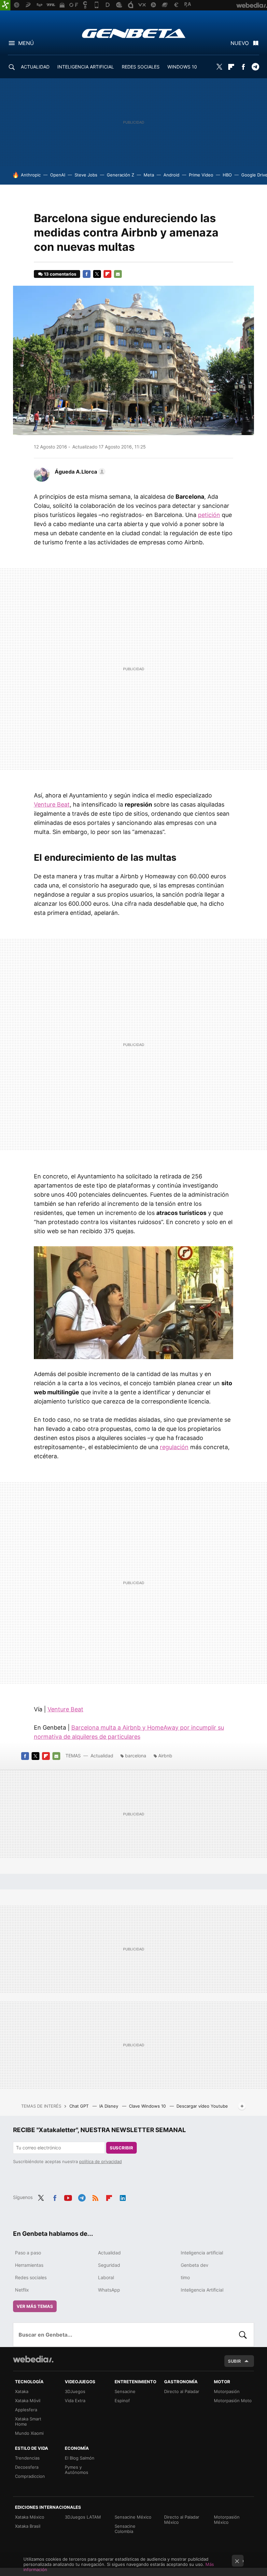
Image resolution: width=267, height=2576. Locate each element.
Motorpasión (227, 2391)
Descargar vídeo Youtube (202, 2106)
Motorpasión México (227, 2520)
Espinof (122, 2401)
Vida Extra (75, 2401)
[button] (79, 472)
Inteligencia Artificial (202, 2290)
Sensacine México (133, 2517)
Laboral (106, 2277)
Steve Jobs (86, 175)
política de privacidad (100, 2161)
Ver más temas (35, 2306)
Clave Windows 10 (148, 2106)
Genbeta (134, 33)
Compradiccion (30, 2476)
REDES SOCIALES (141, 67)
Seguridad (109, 2265)
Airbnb (165, 1756)
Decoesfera (27, 2467)
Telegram (255, 67)
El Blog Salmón (80, 2458)
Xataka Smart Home (28, 2421)
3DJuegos (75, 2391)
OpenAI (58, 175)
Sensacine (125, 2391)
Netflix (22, 2290)
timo (185, 2277)
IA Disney (109, 2106)
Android (171, 175)
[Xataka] (5, 5)
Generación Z (120, 175)
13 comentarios (60, 274)
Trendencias (27, 2458)
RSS (95, 2197)
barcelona (136, 1756)
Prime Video (201, 175)
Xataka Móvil (28, 2401)
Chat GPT (80, 2106)
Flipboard (231, 67)
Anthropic (31, 175)
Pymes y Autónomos (77, 2470)
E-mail (118, 274)
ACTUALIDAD (35, 67)
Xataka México (30, 2517)
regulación (174, 1447)
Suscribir (121, 2148)
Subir (234, 2361)
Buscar (243, 2335)
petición (209, 515)
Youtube (68, 2197)
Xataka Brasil (28, 2526)
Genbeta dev (195, 2265)
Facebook (243, 67)
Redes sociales (31, 2277)
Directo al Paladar (182, 2391)
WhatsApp (109, 2290)
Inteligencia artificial (202, 2253)
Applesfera (26, 2410)
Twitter (219, 67)
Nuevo (240, 43)
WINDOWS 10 (182, 67)
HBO (227, 175)
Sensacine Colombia (125, 2529)
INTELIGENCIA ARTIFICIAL (86, 67)
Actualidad (102, 1756)
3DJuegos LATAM (83, 2517)
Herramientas (29, 2265)
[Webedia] (33, 2359)
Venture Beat (52, 804)
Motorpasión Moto (233, 2401)
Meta (149, 175)
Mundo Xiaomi (29, 2433)
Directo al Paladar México (182, 2520)
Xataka (22, 2391)
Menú (26, 43)
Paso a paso (28, 2253)
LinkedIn (123, 2197)
